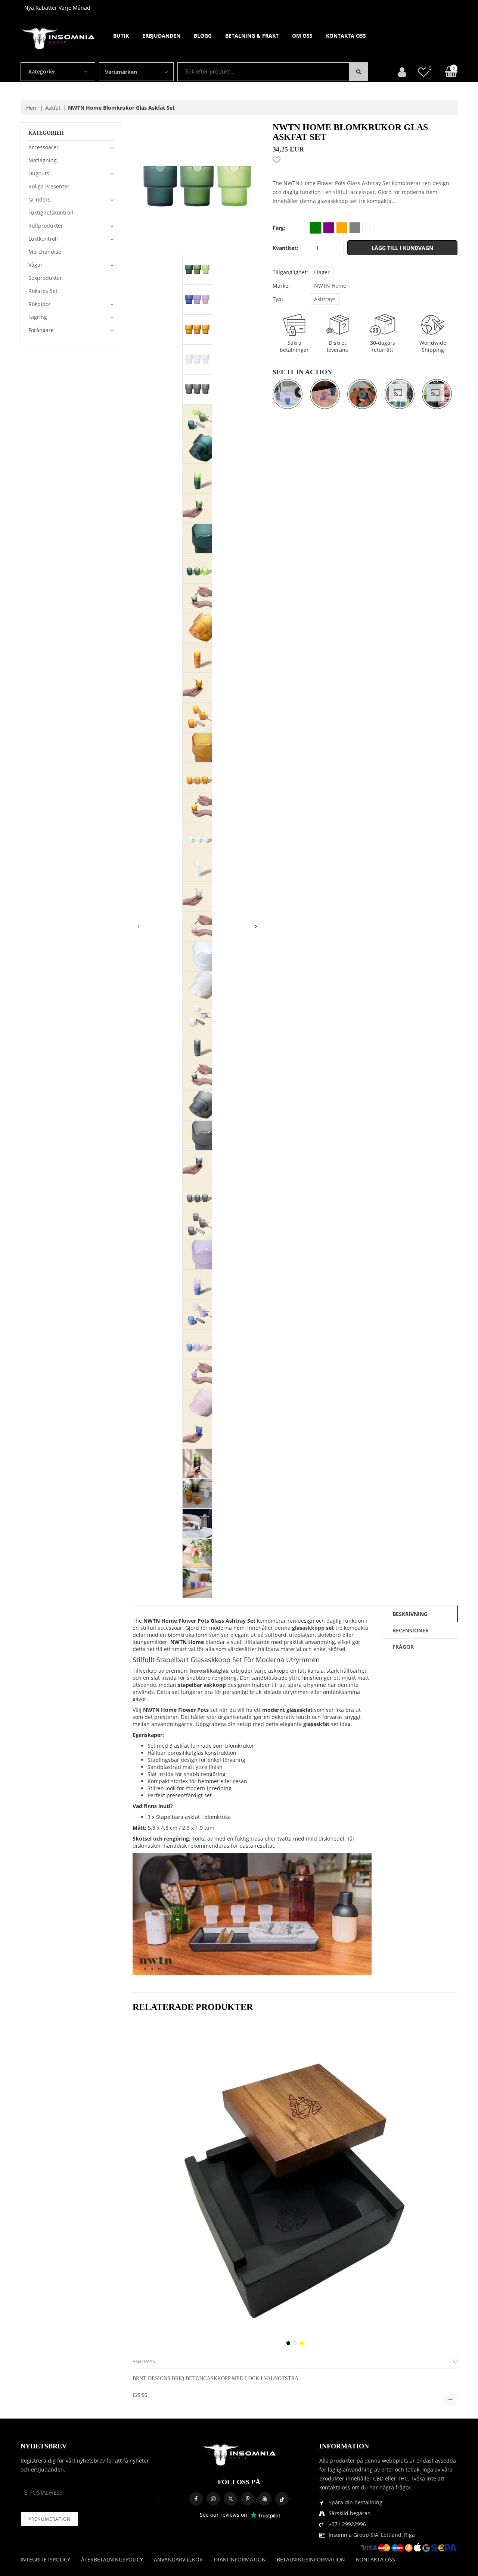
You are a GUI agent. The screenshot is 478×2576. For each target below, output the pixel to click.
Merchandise (45, 252)
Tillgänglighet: (290, 272)
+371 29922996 (347, 2524)
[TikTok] (282, 2499)
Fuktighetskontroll (51, 212)
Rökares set (43, 291)
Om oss (302, 36)
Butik (121, 36)
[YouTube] (265, 2499)
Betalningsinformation (311, 2559)
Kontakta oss (346, 36)
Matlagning (43, 160)
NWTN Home (330, 286)
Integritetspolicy (45, 2559)
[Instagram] (213, 2499)
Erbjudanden (161, 36)
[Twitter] (230, 2499)
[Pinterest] (248, 2499)
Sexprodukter (45, 278)
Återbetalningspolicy (112, 2559)
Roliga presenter (49, 186)
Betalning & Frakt (252, 36)
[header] (423, 72)
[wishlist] (455, 2362)
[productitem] (288, 2343)
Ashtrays (325, 299)
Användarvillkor (178, 2559)
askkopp (313, 1628)
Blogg (203, 36)
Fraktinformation (240, 2559)
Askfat (53, 108)
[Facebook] (196, 2499)
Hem (32, 108)
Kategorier (42, 71)
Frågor (403, 1647)
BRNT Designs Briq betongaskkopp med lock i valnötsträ (215, 2378)
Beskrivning (410, 1614)
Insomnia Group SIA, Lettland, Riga (372, 2535)
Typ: (278, 299)
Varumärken (121, 72)
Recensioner (411, 1630)
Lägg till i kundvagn (402, 248)
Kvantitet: (285, 248)
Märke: (281, 286)
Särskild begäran (350, 2513)
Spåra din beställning (356, 2502)
